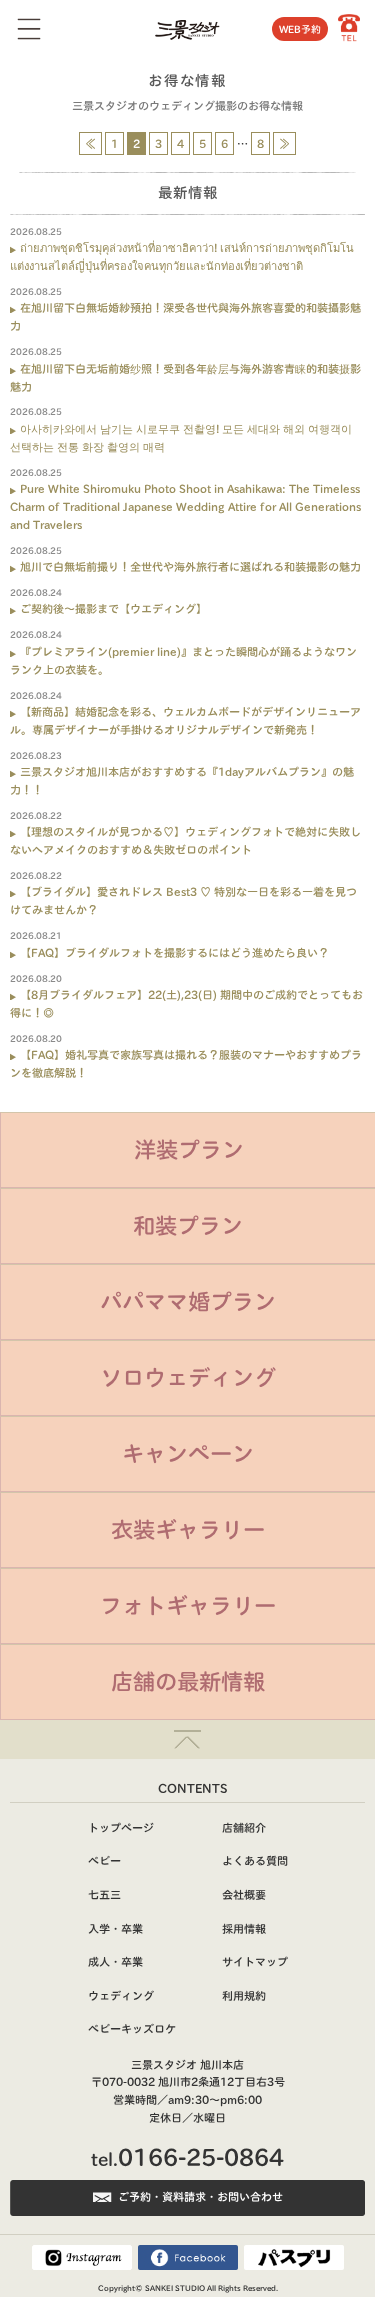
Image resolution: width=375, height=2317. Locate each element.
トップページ (121, 1827)
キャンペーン (188, 1453)
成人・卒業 (115, 1961)
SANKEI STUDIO (175, 2288)
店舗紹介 (244, 1827)
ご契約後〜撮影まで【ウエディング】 (113, 608)
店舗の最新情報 (188, 1681)
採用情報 (244, 1928)
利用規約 (244, 1995)
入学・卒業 (115, 1928)
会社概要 (244, 1894)
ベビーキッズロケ (132, 2028)
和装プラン (188, 1225)
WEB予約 (300, 29)
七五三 (104, 1894)
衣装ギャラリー (188, 1529)
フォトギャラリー (188, 1605)
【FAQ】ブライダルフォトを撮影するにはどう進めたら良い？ (174, 952)
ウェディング (121, 1995)
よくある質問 (255, 1860)
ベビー (104, 1860)
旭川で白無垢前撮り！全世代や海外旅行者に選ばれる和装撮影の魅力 (190, 566)
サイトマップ (255, 1961)
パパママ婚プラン (188, 1301)
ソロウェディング (188, 1377)
